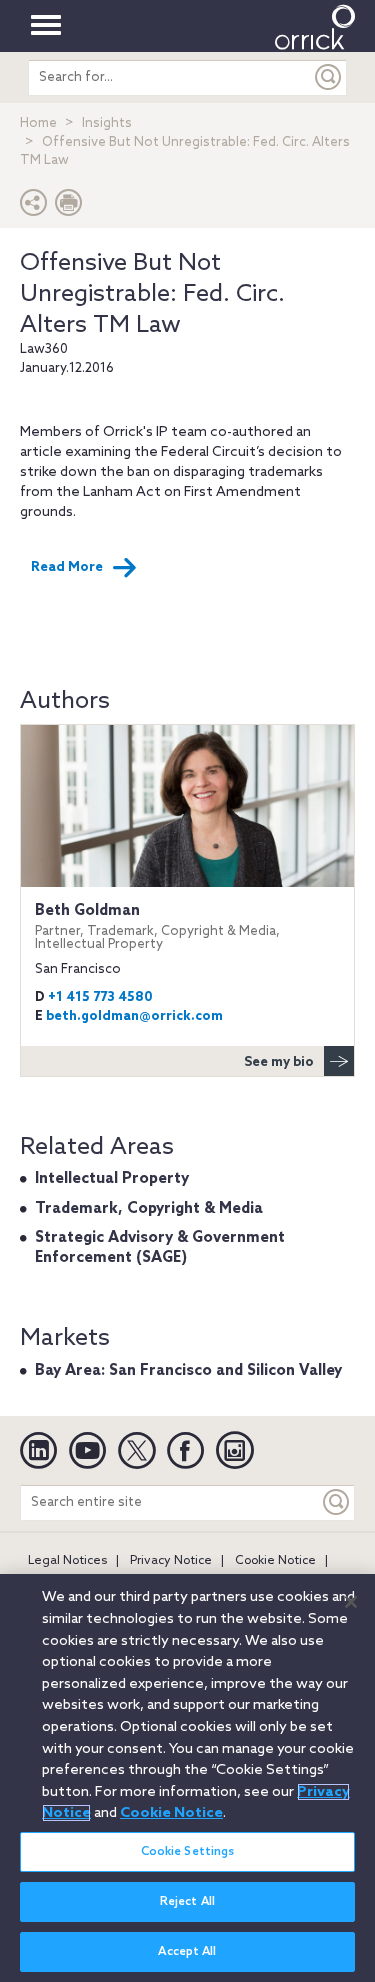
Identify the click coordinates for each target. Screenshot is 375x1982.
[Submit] (329, 77)
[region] (187, 1778)
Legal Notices (67, 1561)
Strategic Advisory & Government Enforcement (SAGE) (160, 1248)
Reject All (187, 1902)
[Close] (351, 1602)
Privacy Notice (171, 1561)
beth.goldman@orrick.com (134, 1016)
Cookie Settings (188, 1852)
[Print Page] (69, 207)
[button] (34, 207)
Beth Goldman (157, 926)
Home (38, 123)
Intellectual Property (112, 1179)
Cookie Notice (275, 1561)
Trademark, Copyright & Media (149, 1209)
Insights (107, 123)
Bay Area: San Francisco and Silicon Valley (188, 1371)
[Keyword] (337, 1502)
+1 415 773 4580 (100, 997)
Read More (67, 567)
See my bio (279, 1062)
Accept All (187, 1952)
